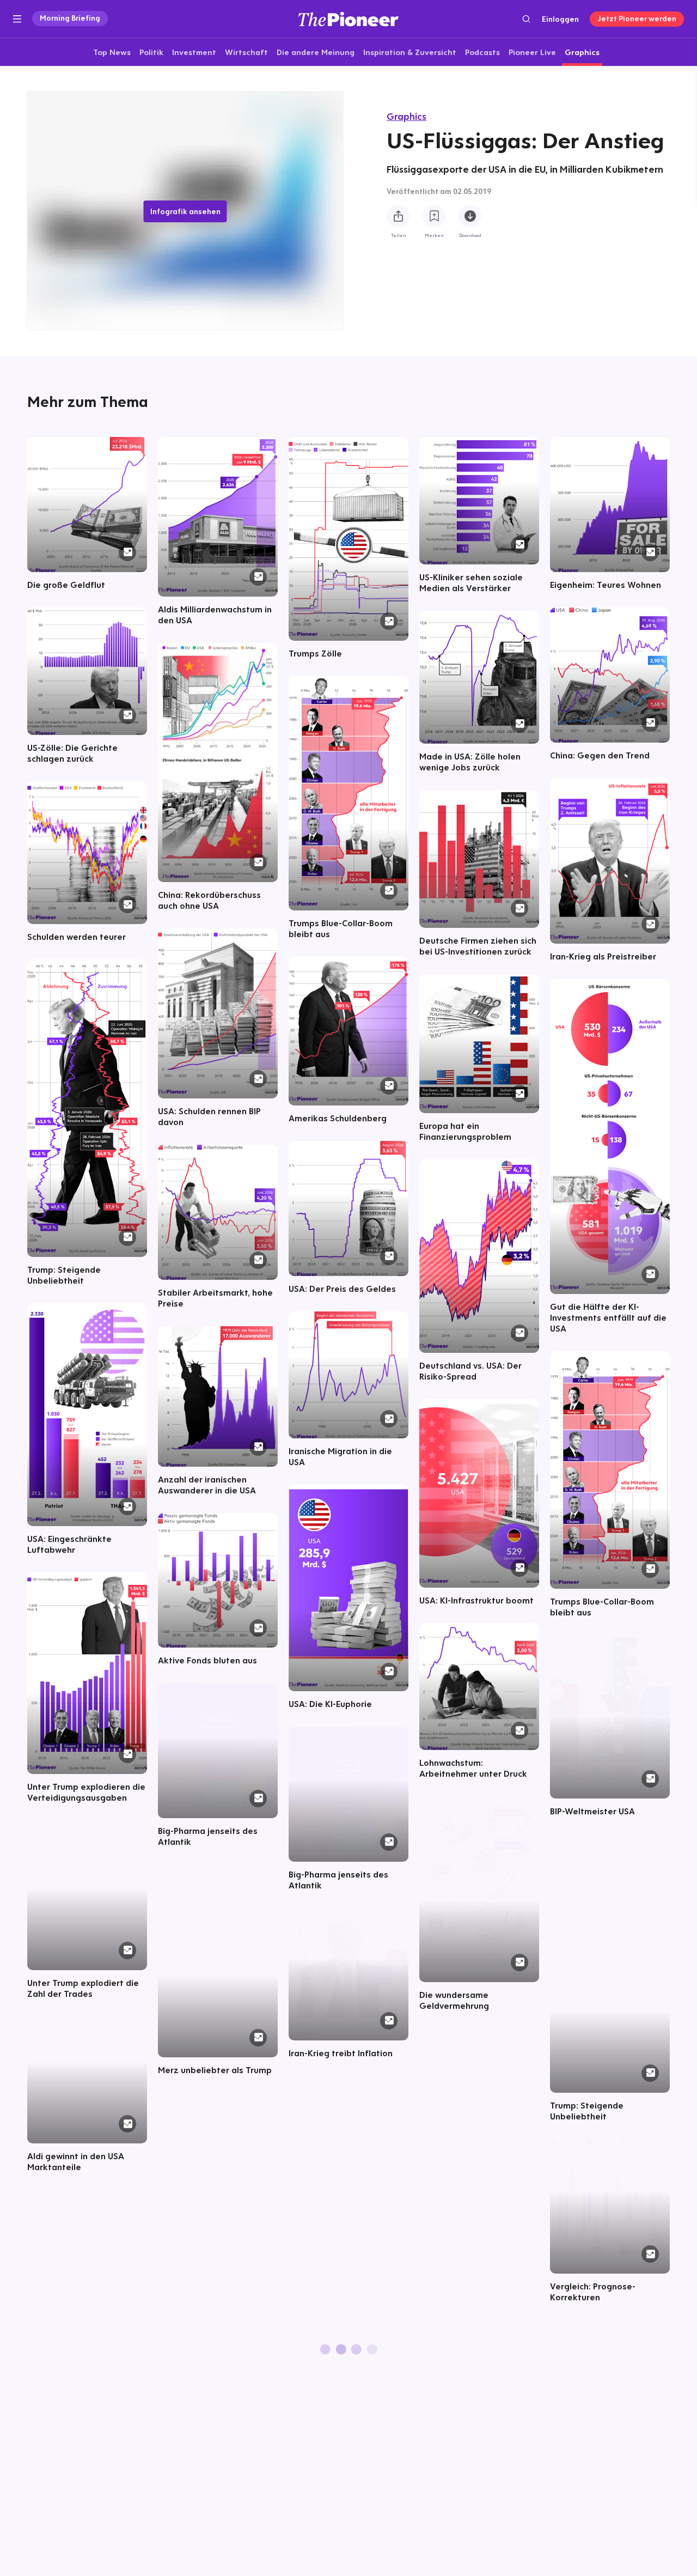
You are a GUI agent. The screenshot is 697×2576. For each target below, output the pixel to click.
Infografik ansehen (185, 211)
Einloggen (560, 19)
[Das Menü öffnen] (17, 19)
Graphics (406, 116)
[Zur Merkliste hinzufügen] (434, 217)
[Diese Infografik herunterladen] (470, 217)
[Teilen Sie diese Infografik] (398, 217)
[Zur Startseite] (348, 19)
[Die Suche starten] (526, 19)
